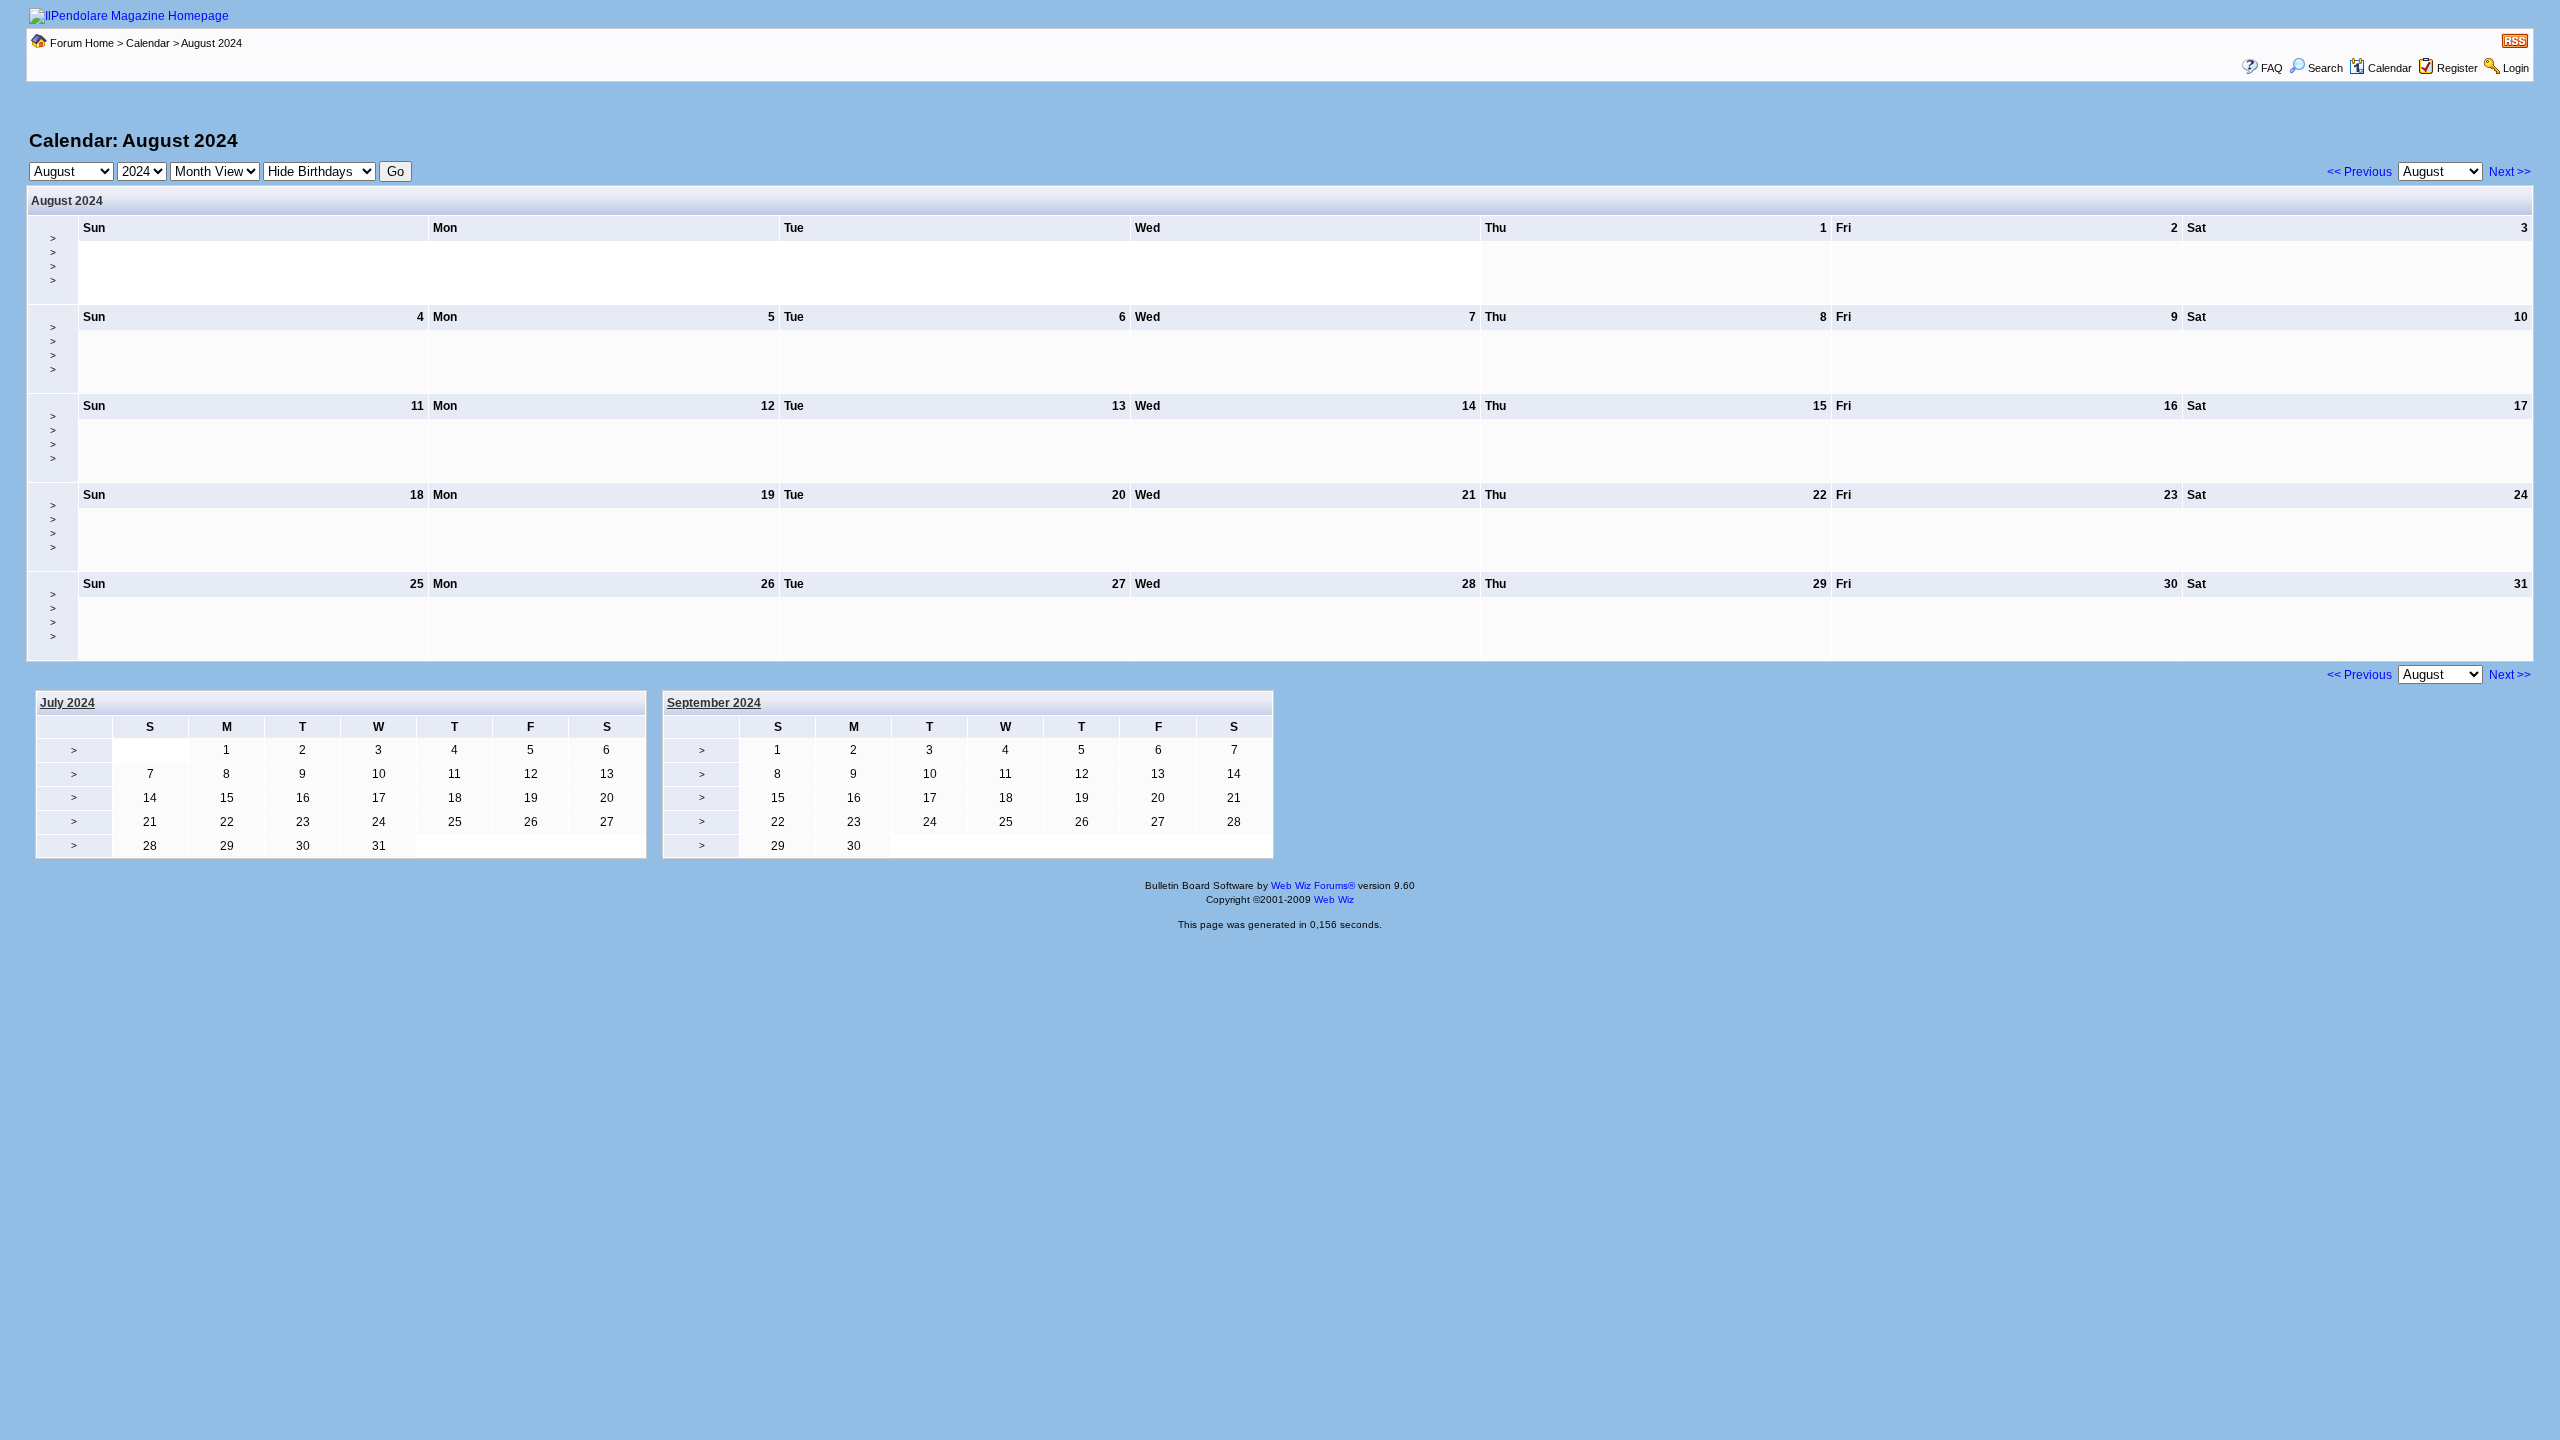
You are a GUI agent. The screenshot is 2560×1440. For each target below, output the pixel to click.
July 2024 (67, 703)
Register (2457, 68)
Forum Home (82, 43)
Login (2516, 68)
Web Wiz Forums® (1313, 885)
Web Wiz (1334, 899)
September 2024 (714, 703)
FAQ (2272, 68)
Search (2325, 68)
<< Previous (2359, 172)
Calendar (148, 43)
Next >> (2510, 172)
